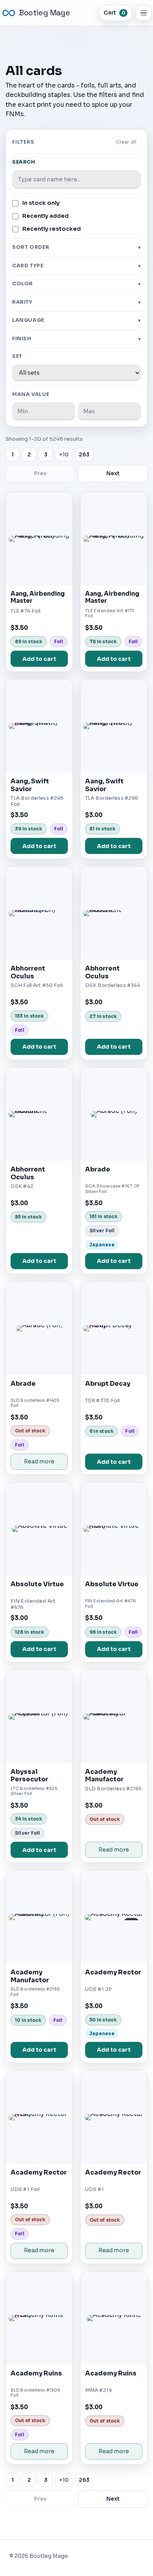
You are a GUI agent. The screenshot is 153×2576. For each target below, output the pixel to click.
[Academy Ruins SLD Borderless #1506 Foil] (39, 2318)
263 (84, 455)
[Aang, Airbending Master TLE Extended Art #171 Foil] (114, 539)
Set (17, 356)
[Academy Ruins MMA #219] (114, 2318)
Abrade (98, 1169)
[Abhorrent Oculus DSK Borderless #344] (114, 913)
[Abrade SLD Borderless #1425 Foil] (39, 1328)
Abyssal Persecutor (29, 1776)
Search (24, 162)
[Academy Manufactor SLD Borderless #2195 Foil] (39, 1917)
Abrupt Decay (108, 1384)
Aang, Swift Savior (30, 785)
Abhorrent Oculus (28, 972)
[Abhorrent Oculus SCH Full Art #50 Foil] (39, 913)
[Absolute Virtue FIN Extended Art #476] (39, 1529)
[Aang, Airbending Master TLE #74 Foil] (39, 539)
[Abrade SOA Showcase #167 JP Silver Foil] (114, 1114)
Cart (114, 13)
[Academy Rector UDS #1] (114, 2117)
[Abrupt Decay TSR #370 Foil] (114, 1328)
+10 (64, 455)
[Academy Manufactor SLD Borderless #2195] (114, 1717)
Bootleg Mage (44, 13)
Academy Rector (113, 1972)
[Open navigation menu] (144, 13)
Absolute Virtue (37, 1584)
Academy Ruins (36, 2373)
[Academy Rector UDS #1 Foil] (39, 2117)
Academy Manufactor (104, 1776)
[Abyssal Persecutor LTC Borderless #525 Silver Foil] (39, 1717)
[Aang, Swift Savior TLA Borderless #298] (114, 726)
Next (113, 473)
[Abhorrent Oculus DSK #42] (39, 1114)
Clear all (126, 142)
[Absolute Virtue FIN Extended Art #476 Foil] (114, 1529)
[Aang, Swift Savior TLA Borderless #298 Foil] (39, 726)
